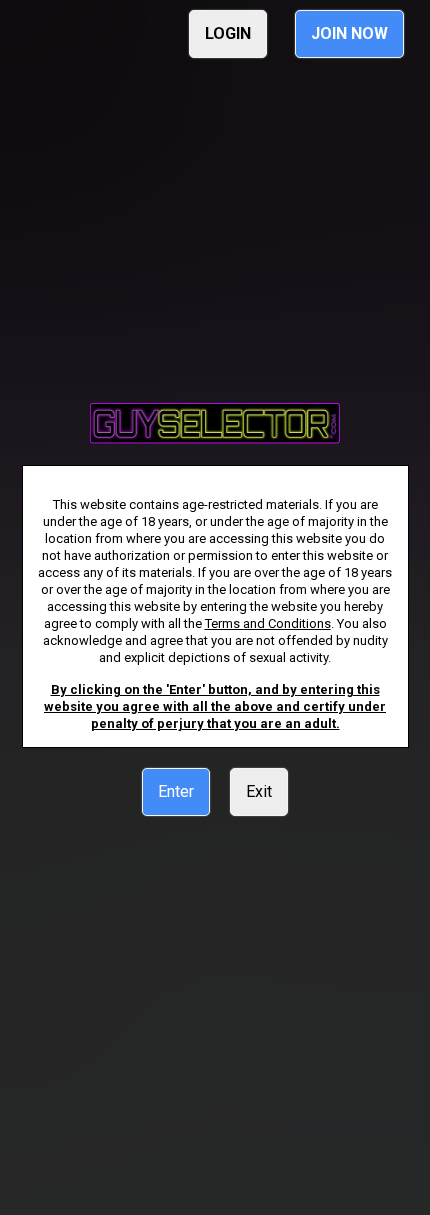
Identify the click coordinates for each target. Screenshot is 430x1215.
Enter (176, 791)
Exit (259, 791)
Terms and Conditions (268, 623)
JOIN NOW (349, 33)
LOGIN (228, 33)
